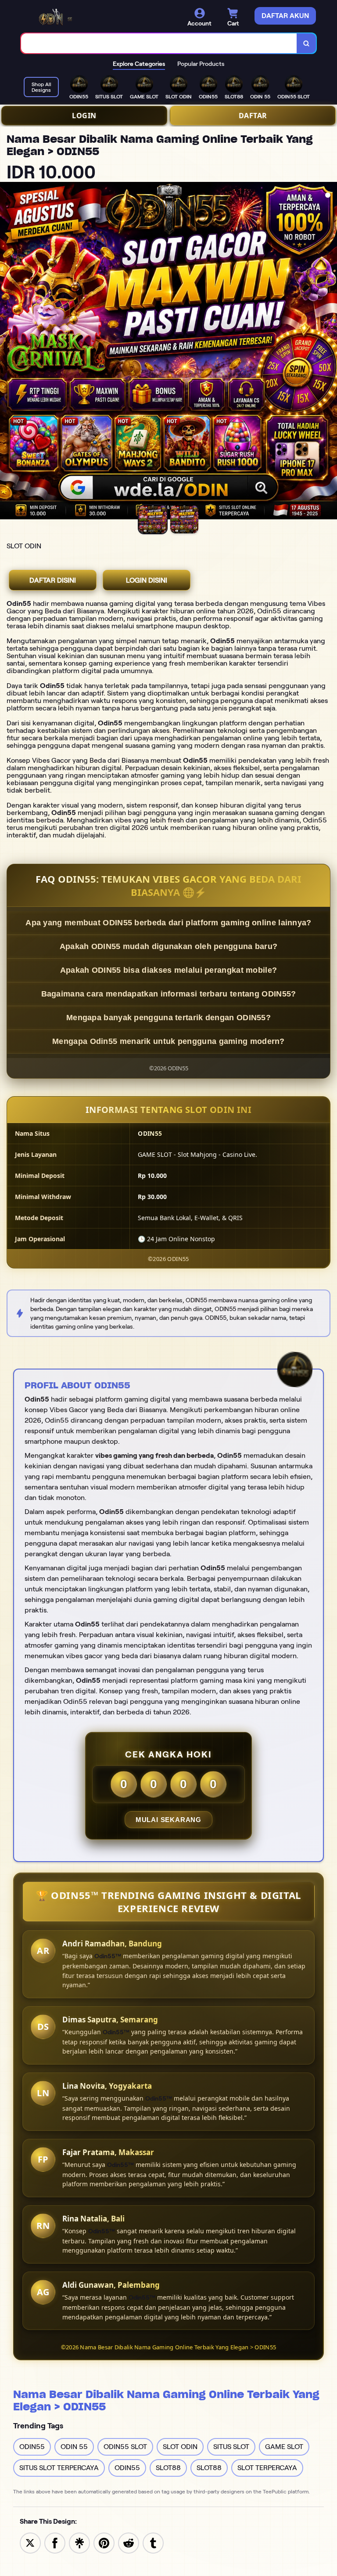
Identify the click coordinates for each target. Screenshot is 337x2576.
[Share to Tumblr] (153, 2542)
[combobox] (159, 43)
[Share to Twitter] (30, 2542)
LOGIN (84, 116)
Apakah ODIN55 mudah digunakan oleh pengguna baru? (169, 946)
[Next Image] (330, 352)
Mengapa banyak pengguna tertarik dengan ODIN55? (168, 1018)
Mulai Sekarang (168, 1820)
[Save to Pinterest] (104, 2542)
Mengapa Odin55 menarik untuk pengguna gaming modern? (168, 1041)
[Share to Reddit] (129, 2542)
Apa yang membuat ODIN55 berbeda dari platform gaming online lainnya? (168, 923)
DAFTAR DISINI (53, 580)
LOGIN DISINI (147, 580)
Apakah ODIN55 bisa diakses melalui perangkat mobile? (169, 970)
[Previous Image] (7, 352)
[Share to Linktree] (79, 2542)
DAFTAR (253, 116)
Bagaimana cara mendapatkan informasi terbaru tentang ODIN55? (169, 994)
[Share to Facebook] (55, 2542)
